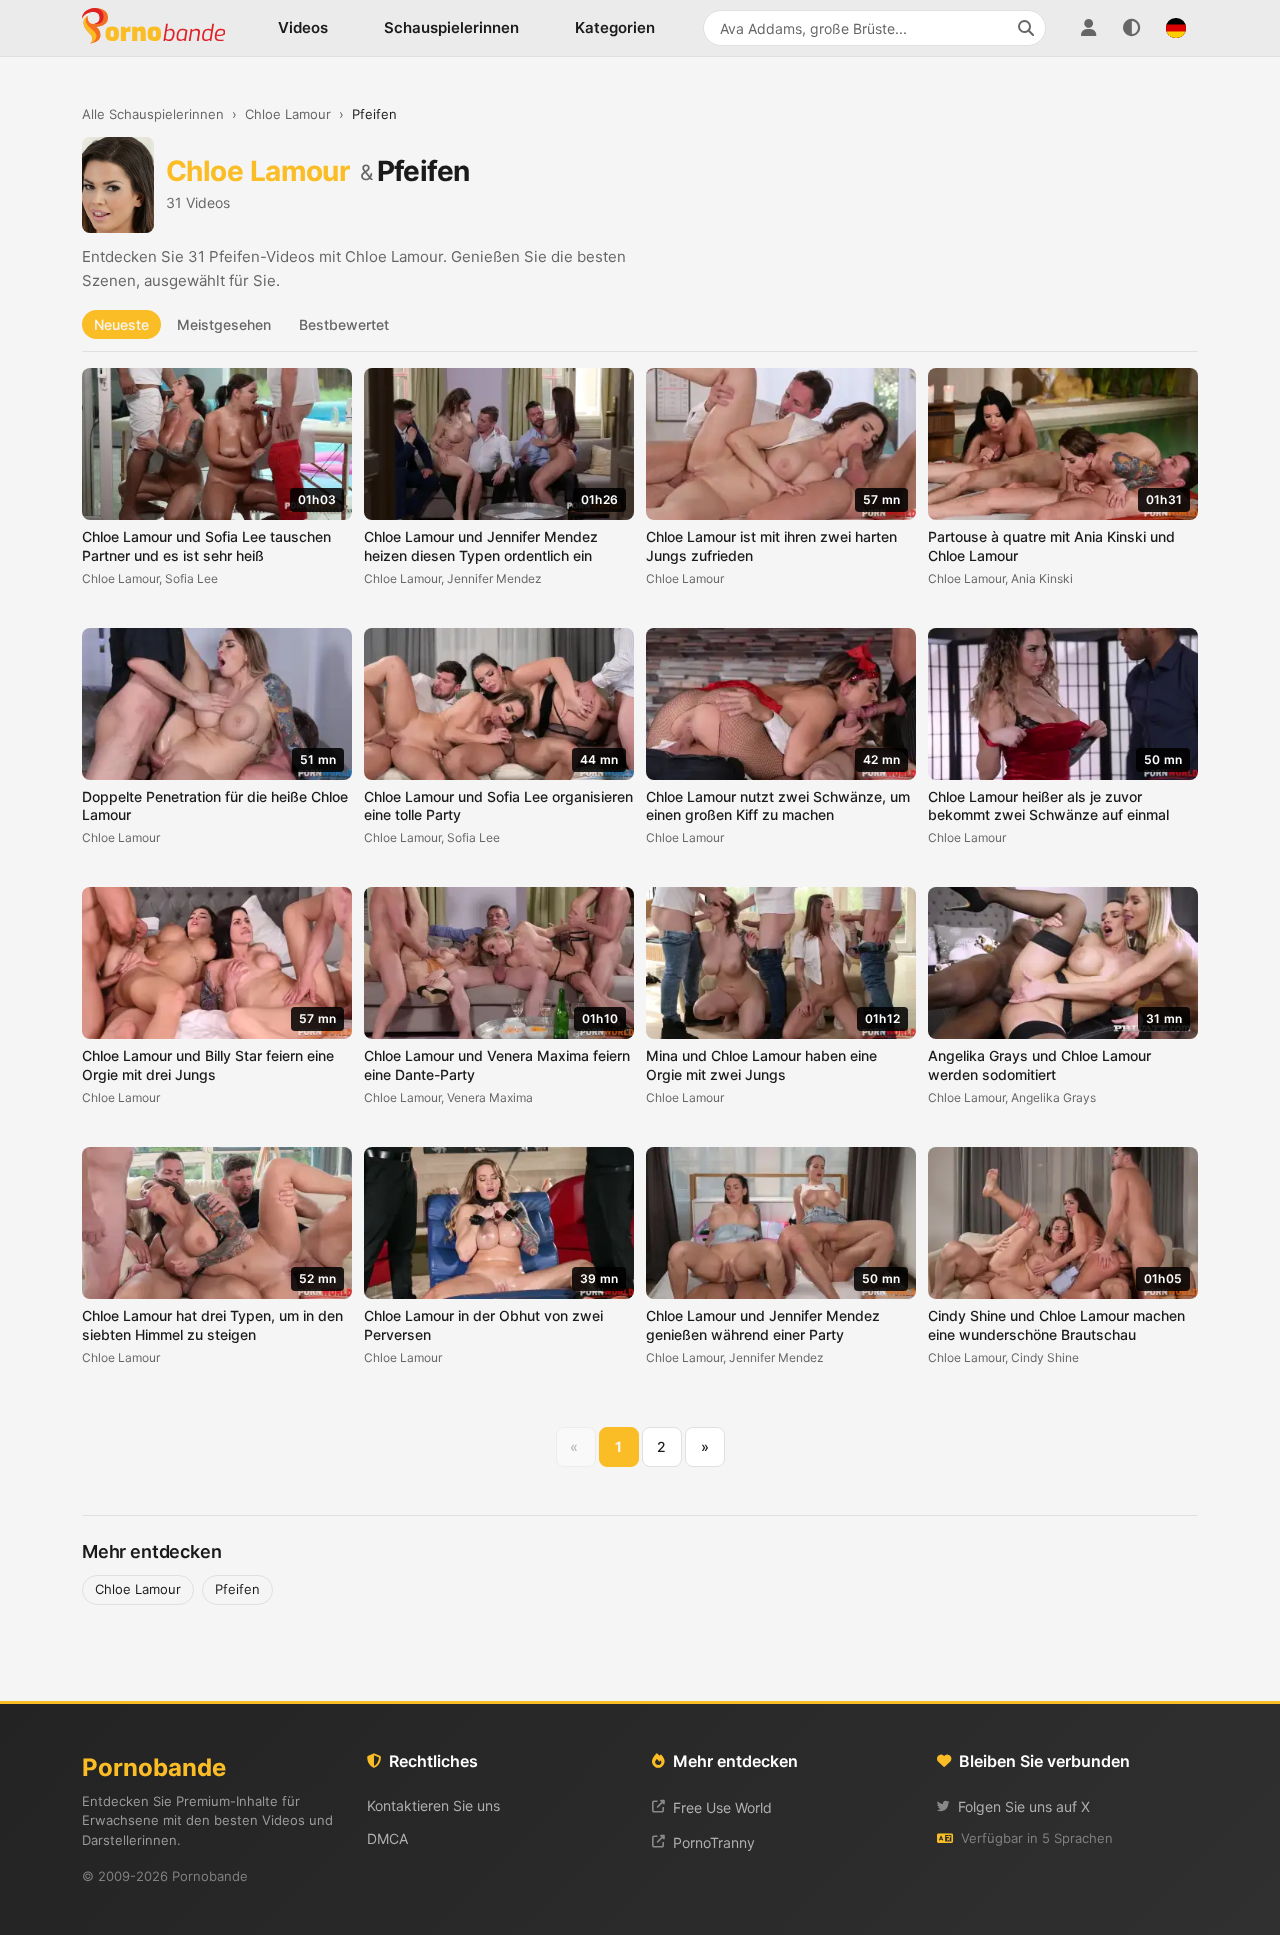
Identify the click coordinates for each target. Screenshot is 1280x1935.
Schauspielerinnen (451, 27)
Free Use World (722, 1807)
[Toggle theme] (1132, 28)
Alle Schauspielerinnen (153, 114)
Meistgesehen (224, 324)
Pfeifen (237, 1589)
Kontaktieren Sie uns (433, 1805)
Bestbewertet (344, 324)
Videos (303, 27)
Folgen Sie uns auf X (1024, 1806)
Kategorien (615, 27)
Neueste (121, 324)
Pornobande (162, 28)
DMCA (387, 1838)
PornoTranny (714, 1842)
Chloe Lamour (288, 114)
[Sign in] (1088, 28)
